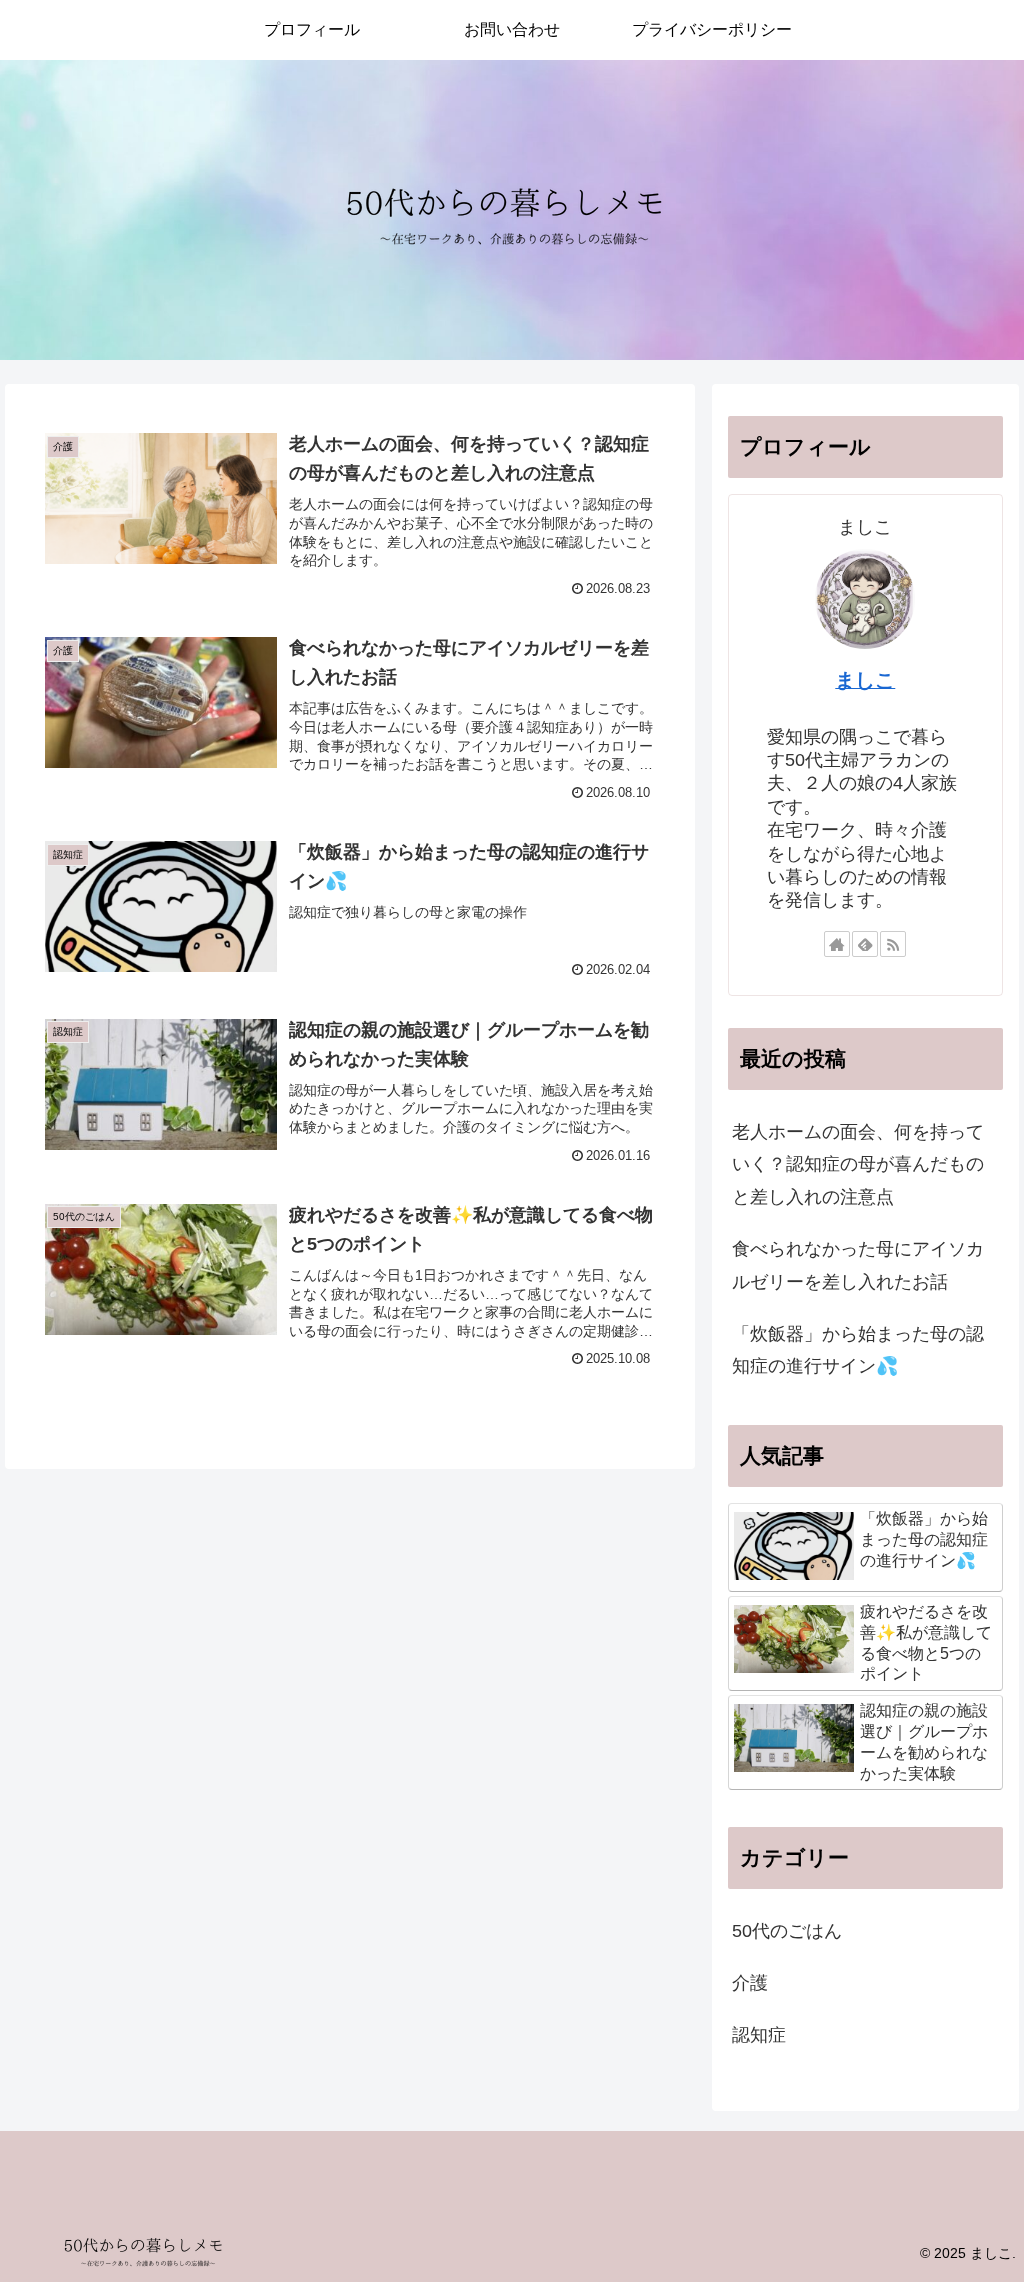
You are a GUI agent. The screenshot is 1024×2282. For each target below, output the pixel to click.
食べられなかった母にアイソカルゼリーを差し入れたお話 (858, 1265)
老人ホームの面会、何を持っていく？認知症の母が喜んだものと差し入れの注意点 (858, 1164)
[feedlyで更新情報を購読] (865, 944)
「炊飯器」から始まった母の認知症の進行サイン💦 (858, 1350)
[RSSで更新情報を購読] (893, 944)
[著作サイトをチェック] (837, 944)
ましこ (865, 680)
